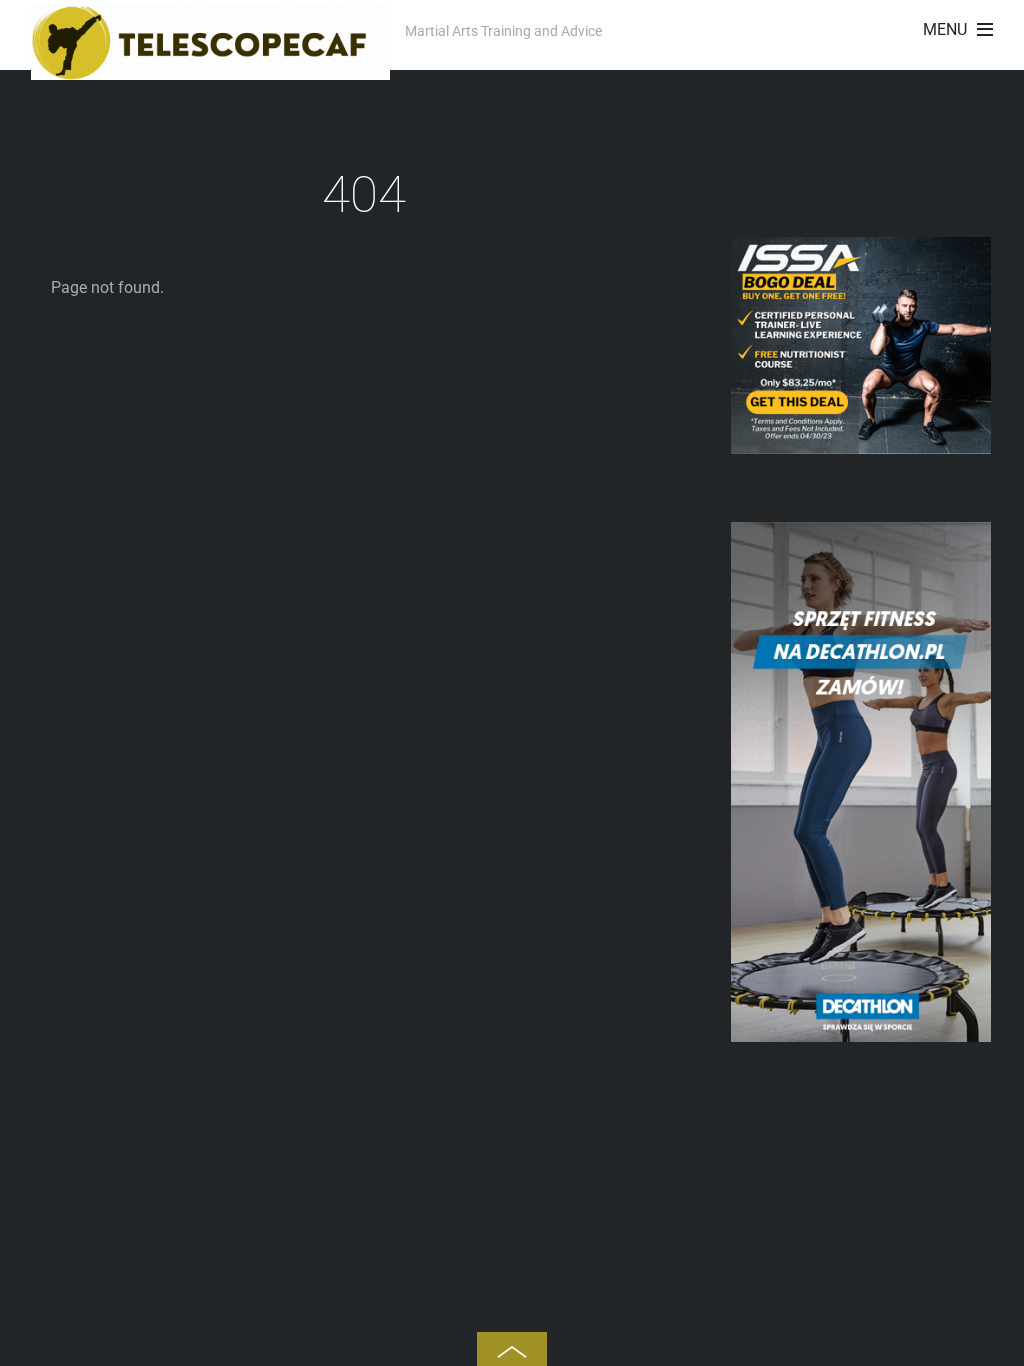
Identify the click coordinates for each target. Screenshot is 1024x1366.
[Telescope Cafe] (211, 69)
